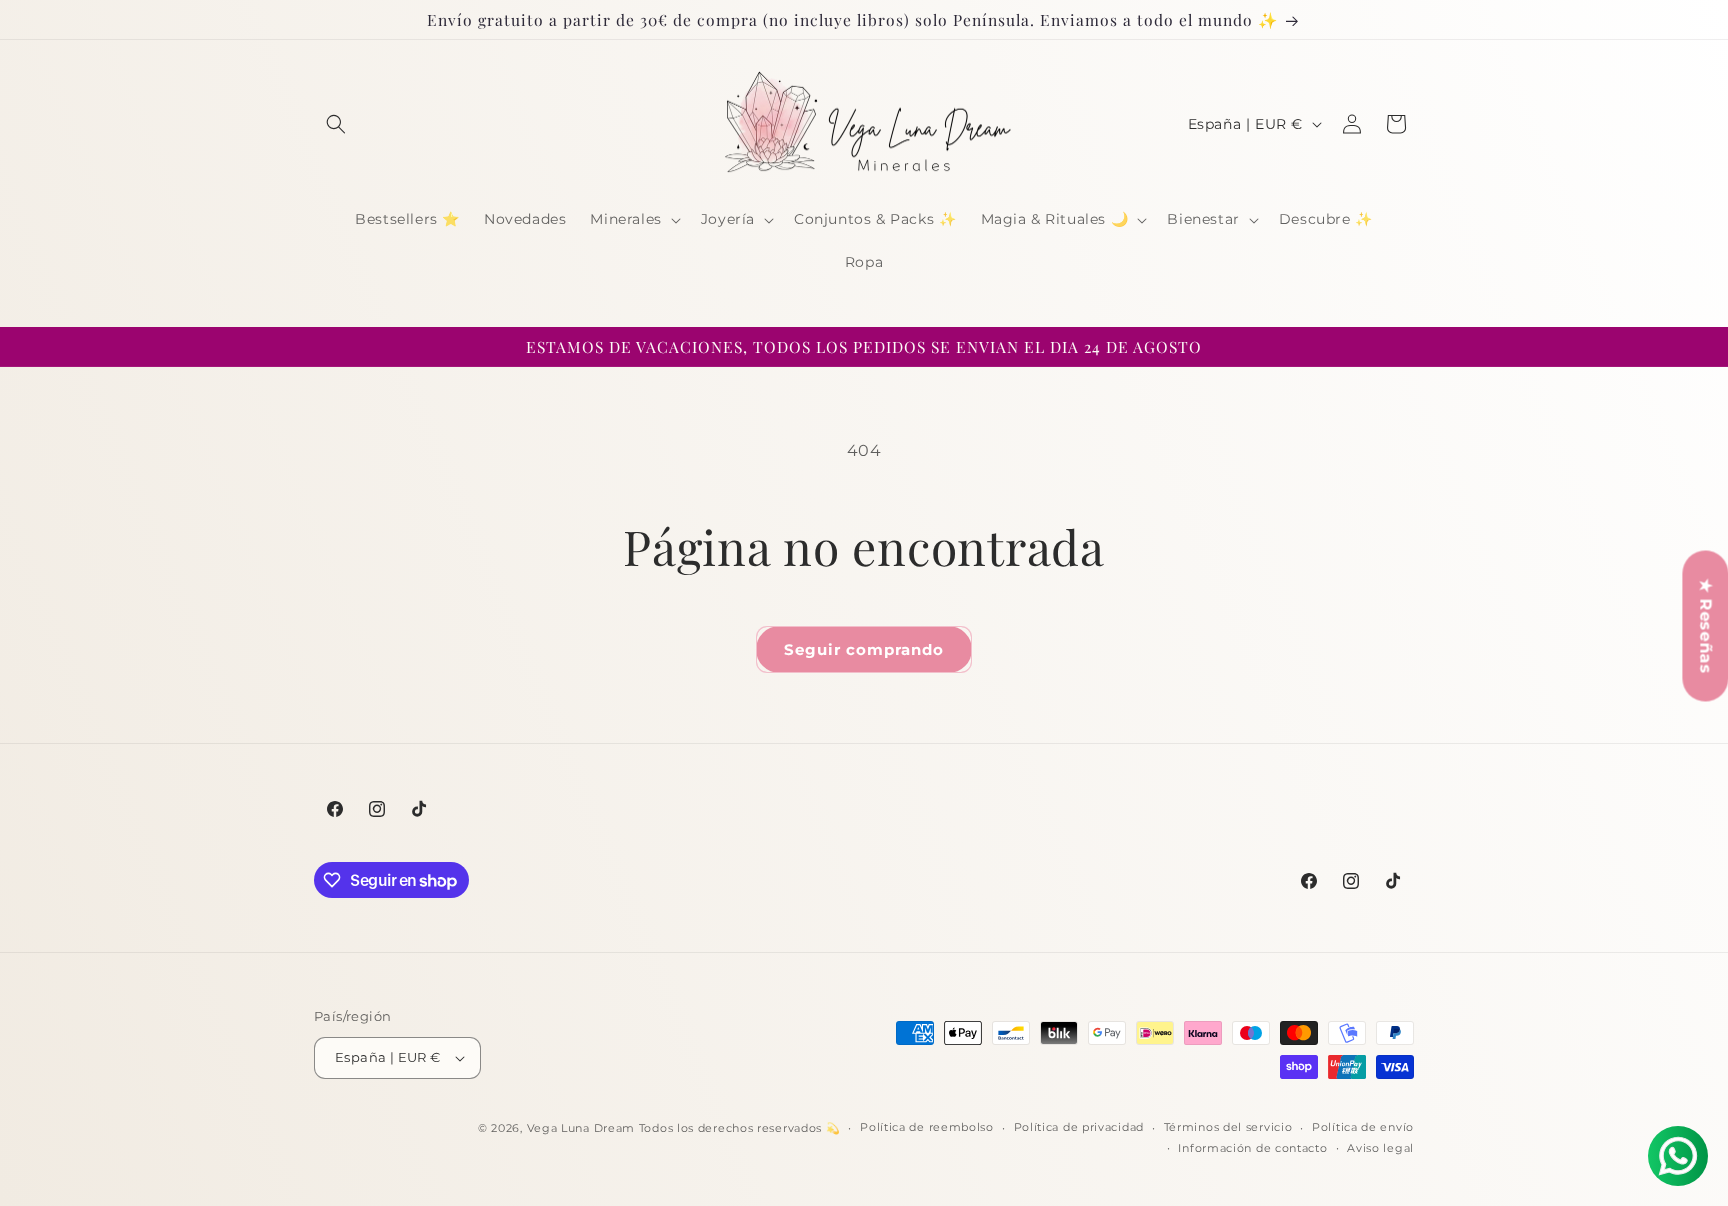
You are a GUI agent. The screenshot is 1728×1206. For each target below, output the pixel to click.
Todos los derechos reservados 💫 (740, 1128)
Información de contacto (1252, 1148)
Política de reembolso (927, 1127)
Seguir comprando (864, 649)
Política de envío (1363, 1127)
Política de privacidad (1079, 1127)
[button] (336, 124)
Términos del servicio (1228, 1127)
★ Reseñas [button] (1705, 625)
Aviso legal (1380, 1148)
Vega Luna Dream (581, 1128)
